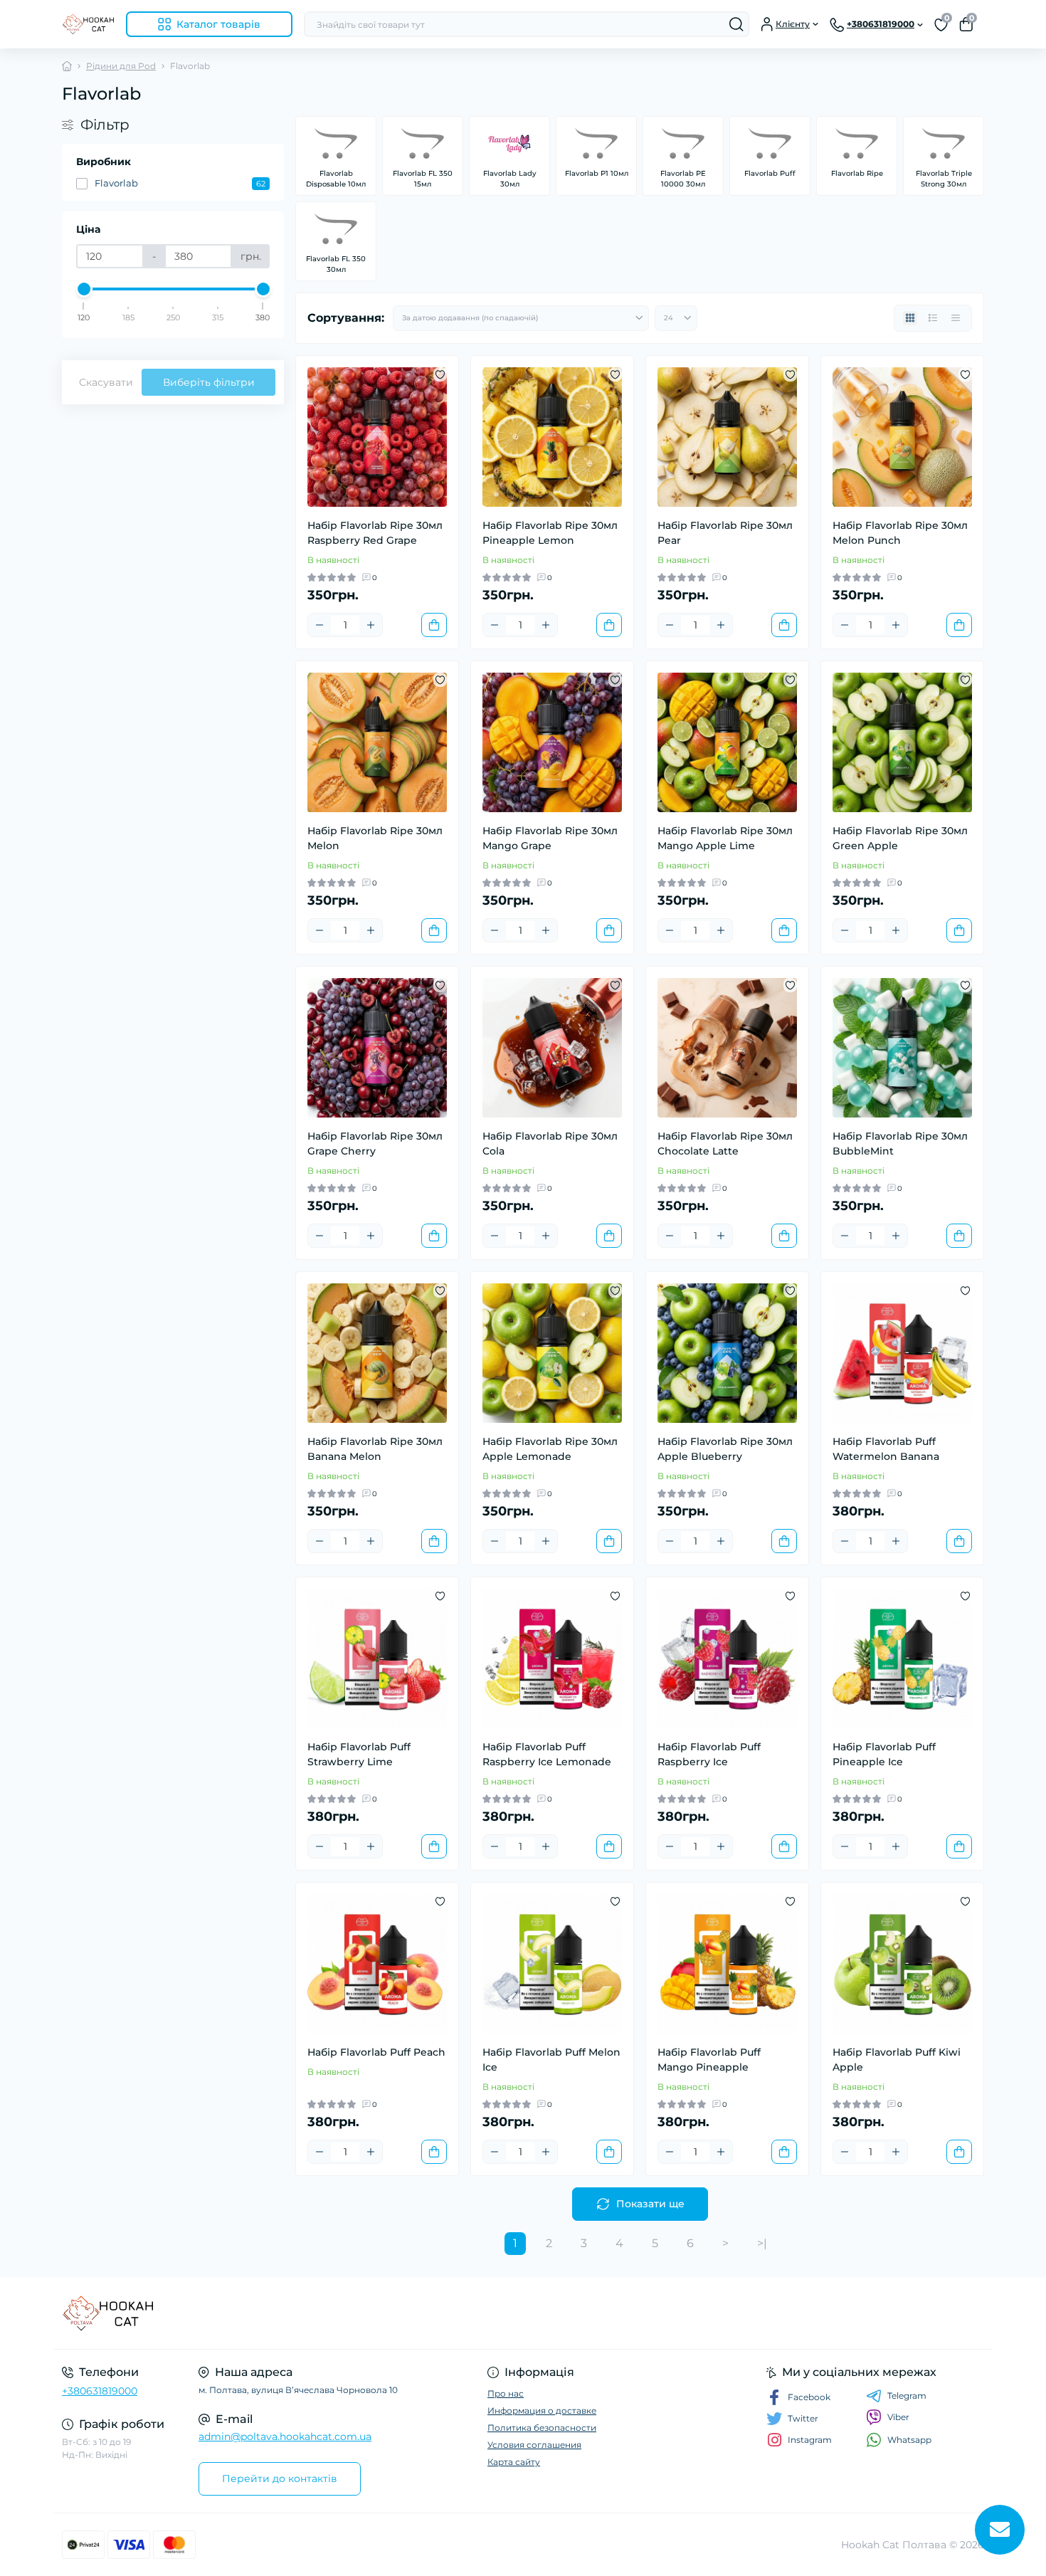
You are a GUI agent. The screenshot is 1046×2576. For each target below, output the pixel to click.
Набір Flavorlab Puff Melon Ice (551, 2060)
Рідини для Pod (121, 66)
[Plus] (371, 625)
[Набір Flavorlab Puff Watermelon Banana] (902, 1353)
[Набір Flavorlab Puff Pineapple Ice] (902, 1658)
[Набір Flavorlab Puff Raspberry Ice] (727, 1658)
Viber (898, 2417)
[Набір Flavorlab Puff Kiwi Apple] (902, 1964)
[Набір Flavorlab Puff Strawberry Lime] (377, 1658)
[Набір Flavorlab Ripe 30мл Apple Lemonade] (552, 1353)
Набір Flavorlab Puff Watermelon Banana (886, 1449)
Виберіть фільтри (209, 382)
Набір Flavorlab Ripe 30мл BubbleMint (900, 1144)
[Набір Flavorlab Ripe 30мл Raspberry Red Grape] (377, 437)
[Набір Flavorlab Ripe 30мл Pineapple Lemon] (552, 437)
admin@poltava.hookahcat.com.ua (285, 2436)
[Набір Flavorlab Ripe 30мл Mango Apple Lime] (727, 742)
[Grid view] (910, 318)
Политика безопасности (542, 2428)
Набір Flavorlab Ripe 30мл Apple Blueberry (725, 1449)
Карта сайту (514, 2462)
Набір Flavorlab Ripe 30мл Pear (725, 533)
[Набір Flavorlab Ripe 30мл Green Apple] (902, 742)
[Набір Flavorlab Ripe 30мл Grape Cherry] (377, 1048)
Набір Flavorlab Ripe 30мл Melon (375, 838)
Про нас (506, 2393)
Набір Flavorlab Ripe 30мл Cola (550, 1144)
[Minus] (319, 625)
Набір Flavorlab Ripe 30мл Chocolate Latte (725, 1144)
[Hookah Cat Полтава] (288, 2313)
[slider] (84, 289)
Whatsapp (909, 2440)
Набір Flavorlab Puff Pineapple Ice (884, 1754)
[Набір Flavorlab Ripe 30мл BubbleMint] (902, 1048)
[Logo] (88, 24)
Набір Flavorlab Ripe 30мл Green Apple (900, 838)
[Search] (736, 24)
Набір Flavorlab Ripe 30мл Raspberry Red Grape (375, 533)
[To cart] (434, 625)
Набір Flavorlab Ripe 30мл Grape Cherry (375, 1144)
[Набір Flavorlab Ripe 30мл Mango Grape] (552, 742)
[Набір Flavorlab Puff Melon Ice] (552, 1964)
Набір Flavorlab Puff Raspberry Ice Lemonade (547, 1754)
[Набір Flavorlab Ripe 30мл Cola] (552, 1048)
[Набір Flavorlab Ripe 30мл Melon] (377, 742)
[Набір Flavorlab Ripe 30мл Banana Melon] (377, 1353)
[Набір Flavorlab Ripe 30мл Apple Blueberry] (727, 1353)
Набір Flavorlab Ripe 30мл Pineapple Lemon (550, 533)
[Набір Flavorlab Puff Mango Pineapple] (727, 1964)
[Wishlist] (440, 374)
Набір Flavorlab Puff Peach (376, 2052)
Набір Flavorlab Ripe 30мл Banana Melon (375, 1449)
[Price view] (956, 318)
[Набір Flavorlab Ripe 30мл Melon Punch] (902, 437)
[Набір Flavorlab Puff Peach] (377, 1964)
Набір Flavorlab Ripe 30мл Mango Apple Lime (725, 838)
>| (762, 2243)
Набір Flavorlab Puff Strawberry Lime (359, 1754)
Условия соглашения (534, 2445)
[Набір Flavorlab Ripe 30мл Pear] (727, 437)
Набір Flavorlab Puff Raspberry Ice (709, 1754)
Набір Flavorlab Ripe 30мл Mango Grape (550, 838)
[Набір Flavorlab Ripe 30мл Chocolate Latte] (727, 1048)
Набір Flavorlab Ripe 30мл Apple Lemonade (550, 1449)
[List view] (933, 318)
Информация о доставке (542, 2411)
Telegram (907, 2396)
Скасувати (106, 382)
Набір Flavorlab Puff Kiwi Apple (897, 2060)
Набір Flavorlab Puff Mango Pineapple (709, 2060)
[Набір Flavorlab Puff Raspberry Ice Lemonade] (552, 1658)
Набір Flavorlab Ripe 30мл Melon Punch (900, 533)
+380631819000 (100, 2391)
